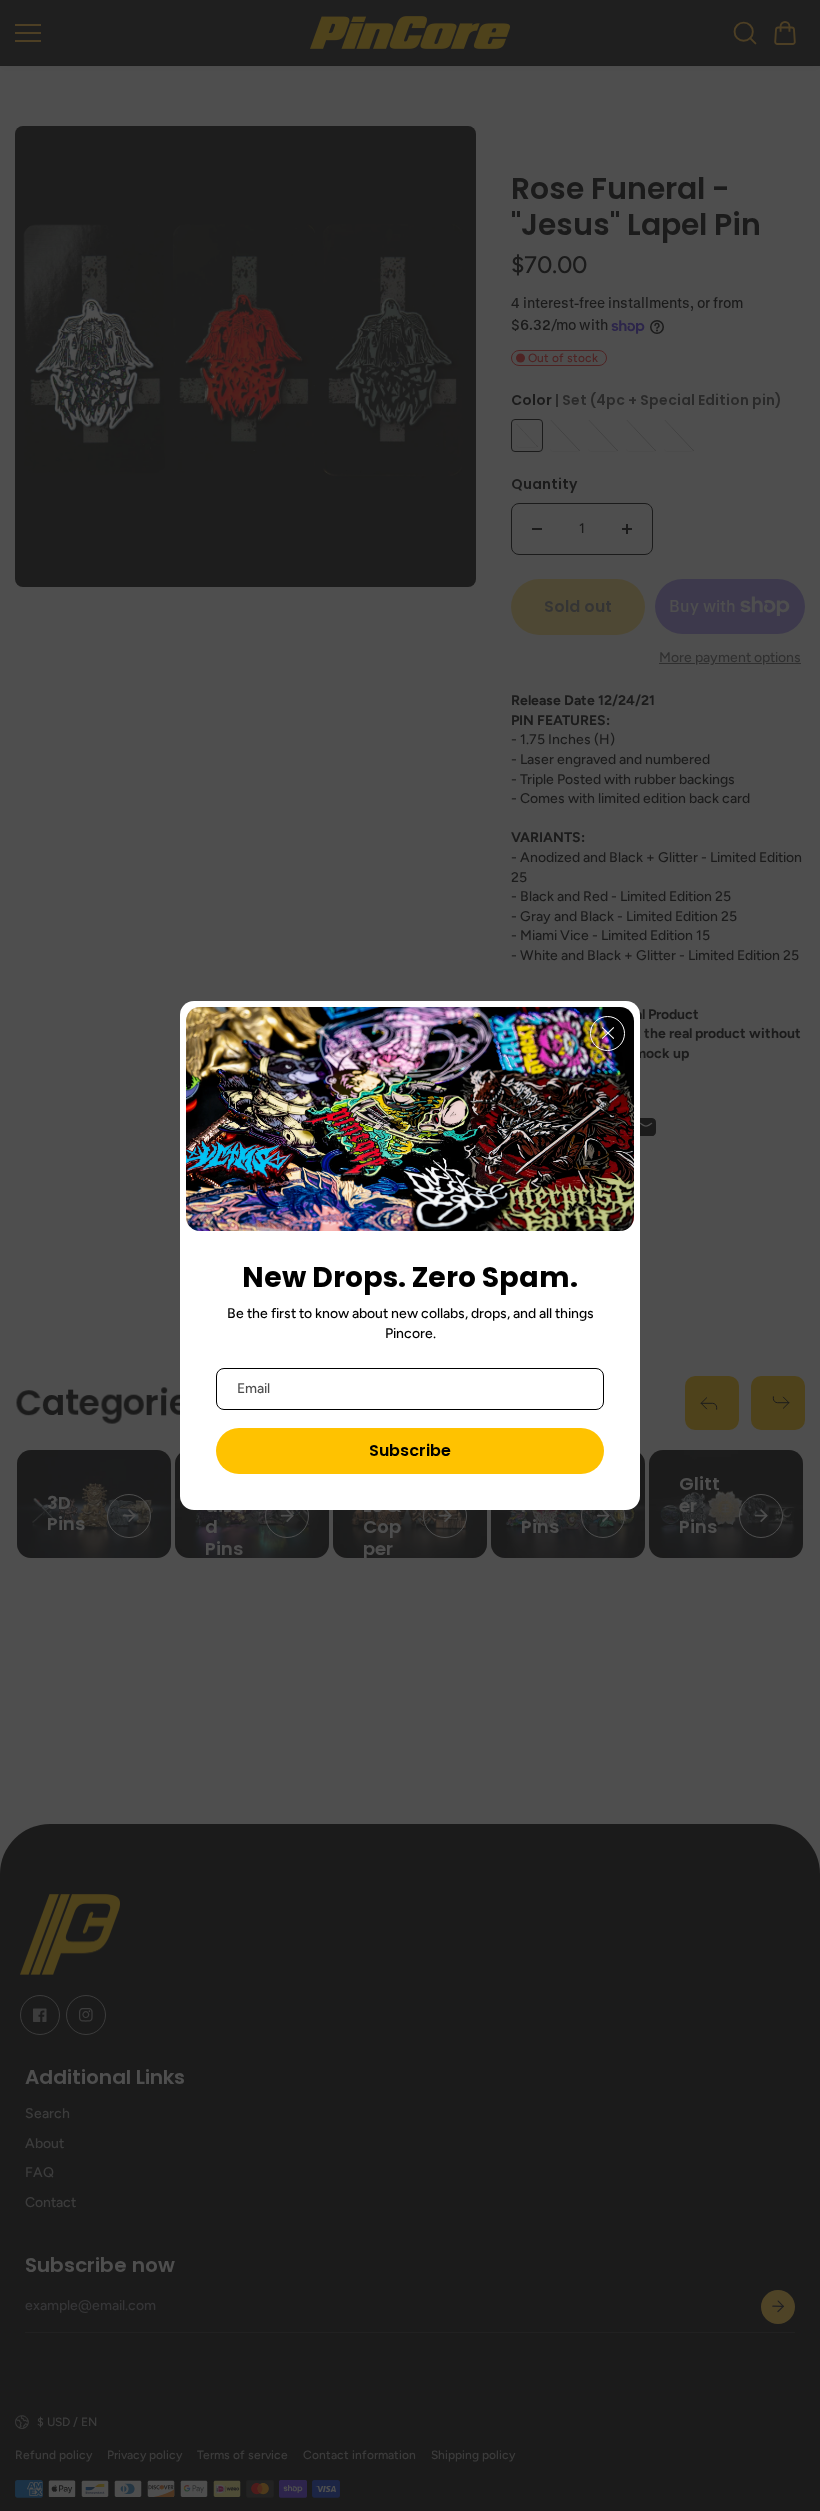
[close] (607, 1033)
